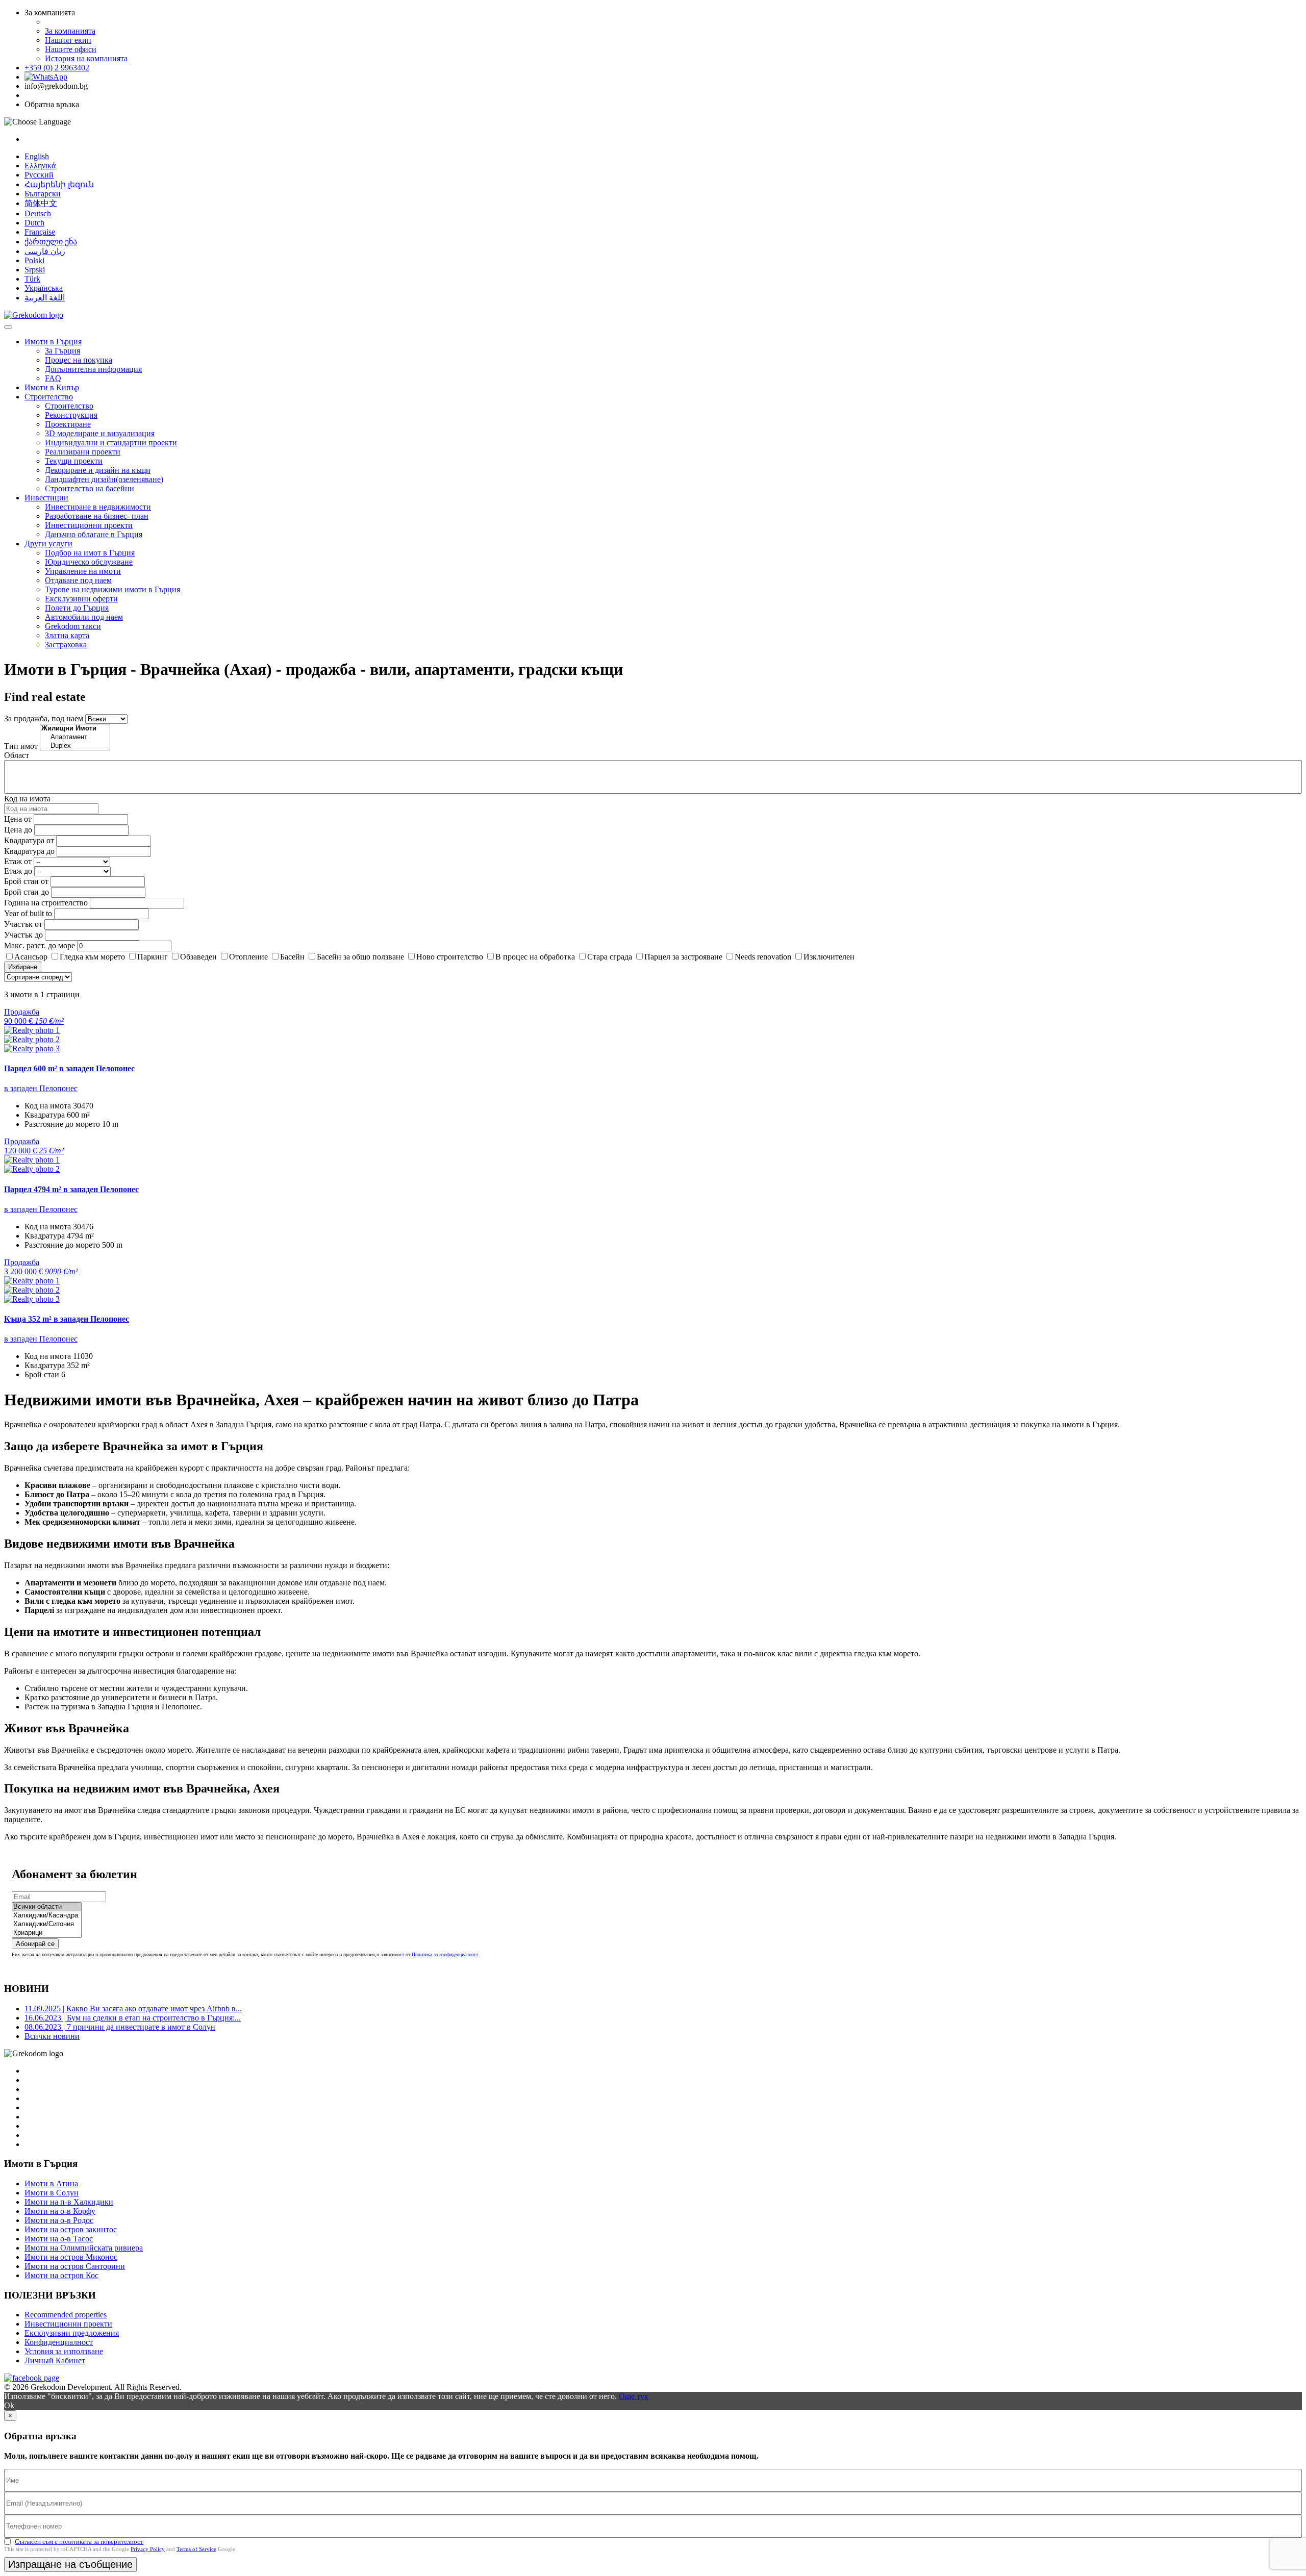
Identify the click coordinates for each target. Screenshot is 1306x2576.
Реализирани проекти (83, 452)
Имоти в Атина (51, 2183)
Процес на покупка (79, 360)
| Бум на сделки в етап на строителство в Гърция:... (133, 2018)
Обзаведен (198, 957)
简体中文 (41, 203)
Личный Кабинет (55, 2360)
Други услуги (48, 544)
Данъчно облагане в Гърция (94, 534)
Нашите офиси (71, 49)
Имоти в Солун (52, 2193)
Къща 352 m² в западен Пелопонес (67, 1319)
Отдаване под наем (78, 580)
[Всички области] (47, 1907)
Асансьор (31, 957)
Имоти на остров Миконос (71, 2257)
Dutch (34, 223)
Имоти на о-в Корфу (60, 2211)
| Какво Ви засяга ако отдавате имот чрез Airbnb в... (133, 2009)
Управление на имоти (83, 571)
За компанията (70, 31)
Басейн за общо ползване (360, 957)
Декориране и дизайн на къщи (98, 470)
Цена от (19, 819)
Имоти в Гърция (53, 342)
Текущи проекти (74, 461)
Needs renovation (763, 957)
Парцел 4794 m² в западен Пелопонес (71, 1189)
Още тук (634, 2396)
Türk (32, 279)
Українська (44, 288)
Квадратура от (29, 840)
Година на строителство (46, 903)
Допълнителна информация (93, 369)
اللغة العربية (45, 298)
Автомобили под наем (84, 617)
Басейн (292, 957)
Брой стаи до (27, 892)
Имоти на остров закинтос (71, 2229)
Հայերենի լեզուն (59, 184)
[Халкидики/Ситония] (47, 1924)
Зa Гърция (62, 351)
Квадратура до (29, 851)
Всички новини (52, 2036)
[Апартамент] (75, 737)
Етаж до (18, 871)
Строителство (49, 397)
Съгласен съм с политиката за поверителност (79, 2542)
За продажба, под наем (44, 718)
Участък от (23, 924)
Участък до (23, 935)
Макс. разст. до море (40, 945)
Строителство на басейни (90, 488)
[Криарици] (47, 1933)
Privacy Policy (148, 2549)
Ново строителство (450, 957)
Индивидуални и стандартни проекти (111, 443)
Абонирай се (35, 1944)
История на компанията (86, 58)
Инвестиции (46, 498)
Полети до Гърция (77, 608)
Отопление (248, 957)
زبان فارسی (45, 251)
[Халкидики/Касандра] (47, 1916)
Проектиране (68, 424)
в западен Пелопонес (41, 1088)
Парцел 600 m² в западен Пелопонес (69, 1068)
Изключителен (829, 957)
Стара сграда (610, 957)
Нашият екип (68, 40)
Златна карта (67, 635)
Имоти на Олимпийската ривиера (84, 2248)
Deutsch (38, 213)
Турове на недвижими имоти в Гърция (112, 589)
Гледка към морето (92, 957)
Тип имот (21, 746)
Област (17, 755)
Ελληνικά (40, 166)
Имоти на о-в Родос (59, 2220)
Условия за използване (64, 2351)
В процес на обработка (535, 957)
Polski (34, 260)
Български (43, 194)
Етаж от (18, 861)
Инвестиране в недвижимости (98, 507)
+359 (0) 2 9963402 (57, 68)
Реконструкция (71, 415)
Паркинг (153, 957)
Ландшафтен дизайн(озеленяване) (104, 479)
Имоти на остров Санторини (75, 2266)
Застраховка (66, 645)
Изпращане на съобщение (70, 2564)
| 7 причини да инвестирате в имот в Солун (120, 2027)
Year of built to (28, 913)
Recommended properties (66, 2315)
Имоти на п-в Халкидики (69, 2202)
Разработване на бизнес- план (97, 516)
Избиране (23, 967)
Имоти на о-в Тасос (59, 2239)
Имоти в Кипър (52, 387)
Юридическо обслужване (89, 562)
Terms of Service (196, 2549)
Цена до (18, 830)
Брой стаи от (26, 881)
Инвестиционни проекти (89, 525)
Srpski (35, 270)
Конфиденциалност (59, 2342)
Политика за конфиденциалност (445, 1954)
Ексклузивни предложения (72, 2333)
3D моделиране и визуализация (100, 433)
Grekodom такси (73, 626)
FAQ (53, 378)
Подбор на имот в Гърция (90, 553)
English (37, 156)
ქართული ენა (51, 242)
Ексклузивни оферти (81, 599)
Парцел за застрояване (683, 957)
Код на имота (27, 799)
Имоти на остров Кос (61, 2275)
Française (40, 232)
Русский (39, 175)
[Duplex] (75, 746)
